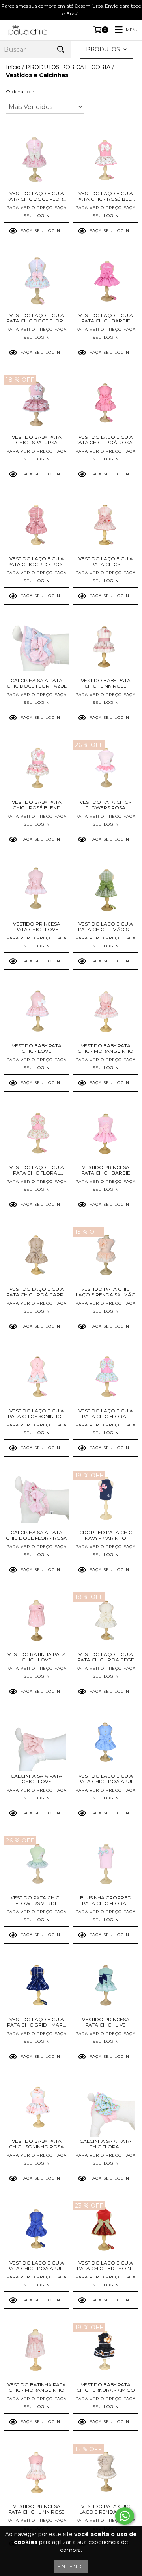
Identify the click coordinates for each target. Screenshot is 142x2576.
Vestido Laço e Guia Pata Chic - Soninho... (36, 1414)
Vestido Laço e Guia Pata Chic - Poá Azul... (36, 2266)
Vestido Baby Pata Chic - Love (37, 1049)
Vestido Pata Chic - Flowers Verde (36, 1901)
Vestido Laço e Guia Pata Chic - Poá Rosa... (106, 440)
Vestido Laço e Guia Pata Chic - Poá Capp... (37, 1292)
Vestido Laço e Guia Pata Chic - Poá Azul (106, 1779)
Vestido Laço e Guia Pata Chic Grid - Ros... (37, 562)
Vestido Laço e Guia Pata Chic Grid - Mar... (37, 2022)
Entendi (71, 2566)
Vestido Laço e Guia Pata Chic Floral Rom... (37, 1170)
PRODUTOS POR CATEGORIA (68, 67)
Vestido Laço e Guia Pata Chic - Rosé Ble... (106, 196)
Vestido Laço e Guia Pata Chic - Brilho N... (106, 2266)
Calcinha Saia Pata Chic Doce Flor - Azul (37, 683)
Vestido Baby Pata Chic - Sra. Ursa (37, 440)
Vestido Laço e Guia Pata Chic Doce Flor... (36, 196)
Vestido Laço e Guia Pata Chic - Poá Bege (106, 1657)
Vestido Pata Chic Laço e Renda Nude (106, 2509)
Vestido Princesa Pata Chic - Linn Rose (36, 2509)
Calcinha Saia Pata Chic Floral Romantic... (106, 2144)
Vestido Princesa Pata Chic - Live (106, 2022)
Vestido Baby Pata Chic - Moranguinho (106, 1049)
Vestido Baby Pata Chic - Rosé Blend (37, 805)
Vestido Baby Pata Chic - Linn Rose (106, 683)
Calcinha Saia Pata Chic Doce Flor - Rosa (36, 1535)
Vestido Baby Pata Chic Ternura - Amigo (106, 2387)
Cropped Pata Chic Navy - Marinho (106, 1535)
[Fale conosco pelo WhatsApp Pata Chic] (125, 2516)
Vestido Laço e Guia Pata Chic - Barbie (106, 318)
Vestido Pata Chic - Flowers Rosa (106, 805)
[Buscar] (61, 50)
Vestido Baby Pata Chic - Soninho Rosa (36, 2144)
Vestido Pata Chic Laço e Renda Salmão (106, 1292)
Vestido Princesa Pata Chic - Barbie (106, 1170)
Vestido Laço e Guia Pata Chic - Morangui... (106, 562)
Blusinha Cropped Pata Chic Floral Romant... (106, 1901)
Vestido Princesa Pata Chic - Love (37, 927)
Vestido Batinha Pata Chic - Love (37, 1657)
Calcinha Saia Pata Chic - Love (36, 1779)
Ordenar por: (21, 91)
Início (13, 67)
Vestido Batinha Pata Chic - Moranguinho (37, 2387)
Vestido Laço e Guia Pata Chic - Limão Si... (106, 927)
